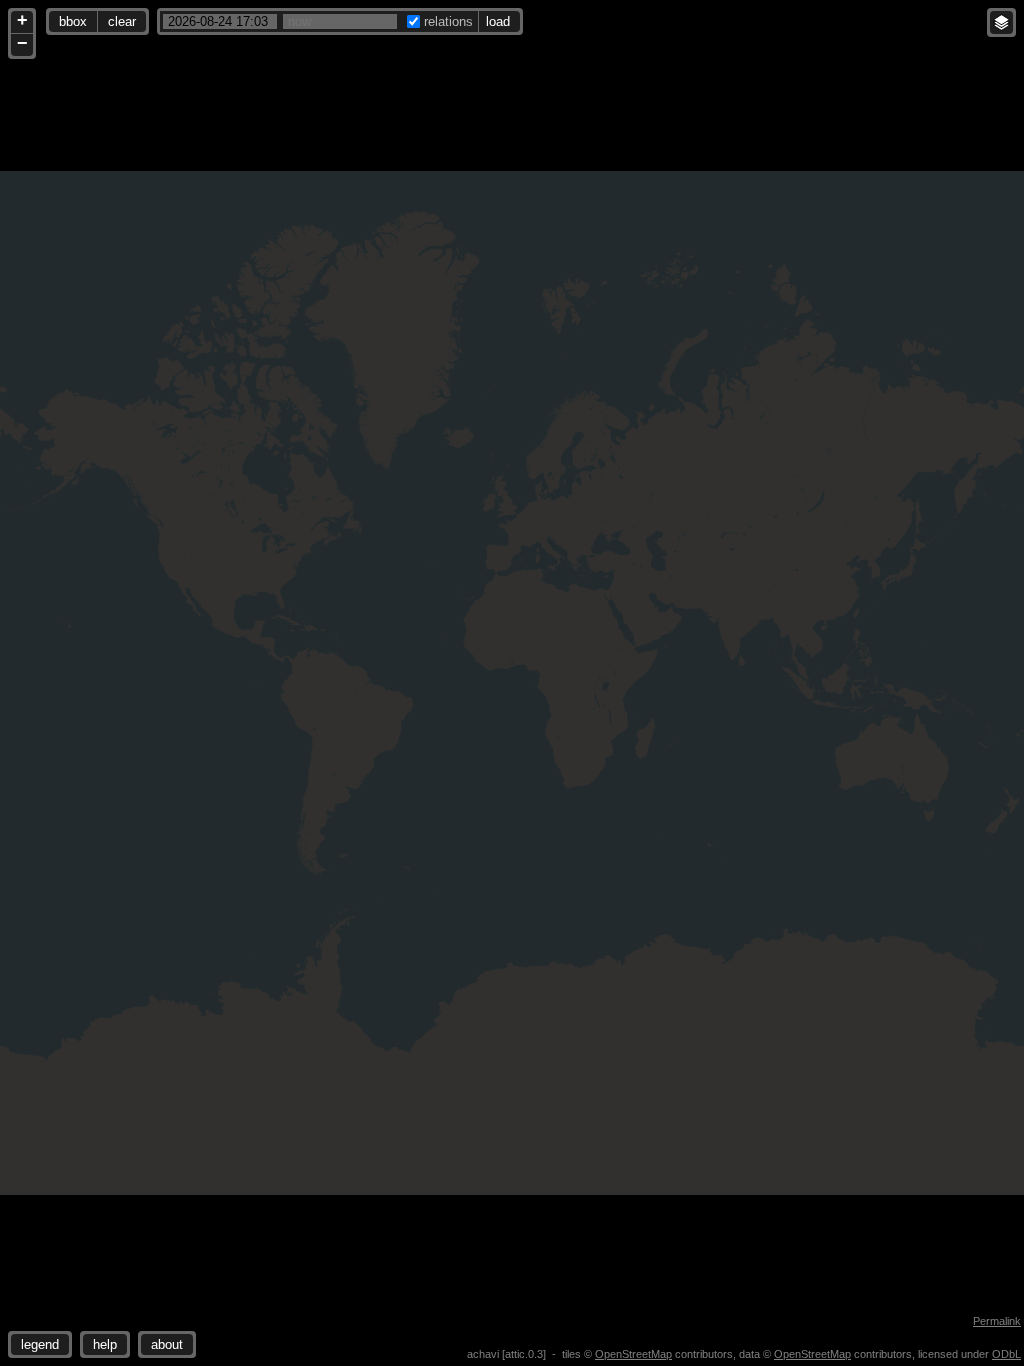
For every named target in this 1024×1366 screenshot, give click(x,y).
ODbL (1006, 1354)
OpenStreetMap (633, 1354)
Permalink (997, 1321)
